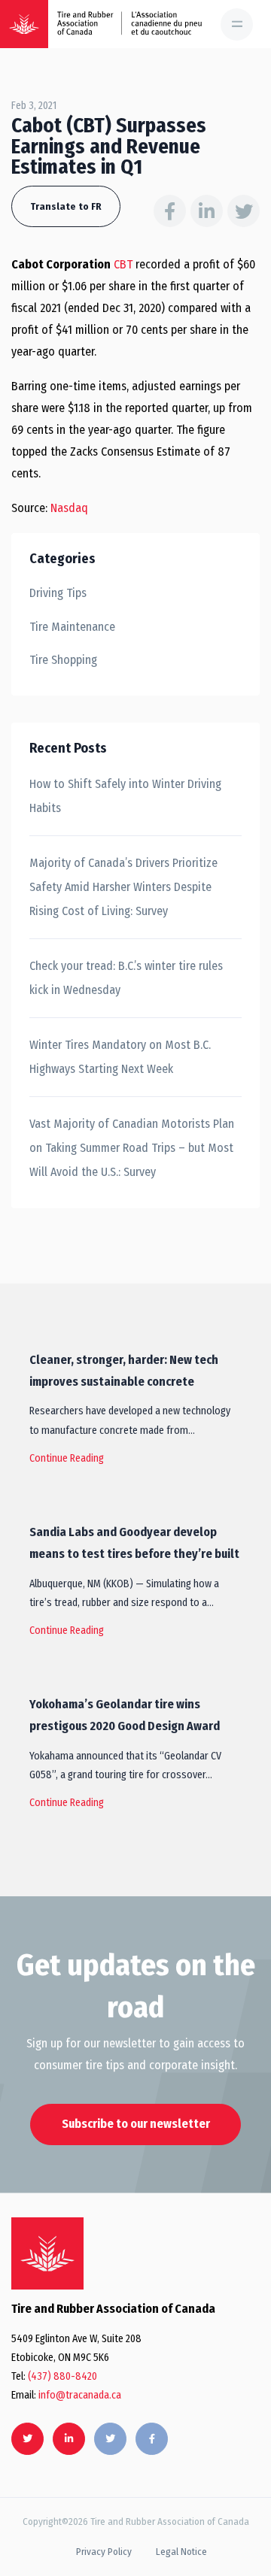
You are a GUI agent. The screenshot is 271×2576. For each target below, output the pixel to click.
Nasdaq (69, 508)
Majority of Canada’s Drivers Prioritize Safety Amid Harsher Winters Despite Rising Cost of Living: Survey (123, 887)
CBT (123, 264)
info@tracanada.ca (80, 2395)
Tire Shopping (63, 660)
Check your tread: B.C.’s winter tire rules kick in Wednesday (126, 978)
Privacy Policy (104, 2552)
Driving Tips (58, 593)
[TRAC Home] (47, 2253)
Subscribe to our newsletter (136, 2124)
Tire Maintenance (72, 627)
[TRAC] (24, 24)
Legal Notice (181, 2552)
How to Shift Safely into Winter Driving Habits (125, 796)
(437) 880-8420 (62, 2376)
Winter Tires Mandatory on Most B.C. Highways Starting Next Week (120, 1057)
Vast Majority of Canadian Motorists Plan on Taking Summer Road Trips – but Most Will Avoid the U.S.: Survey (132, 1148)
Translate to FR (66, 206)
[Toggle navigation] (237, 24)
